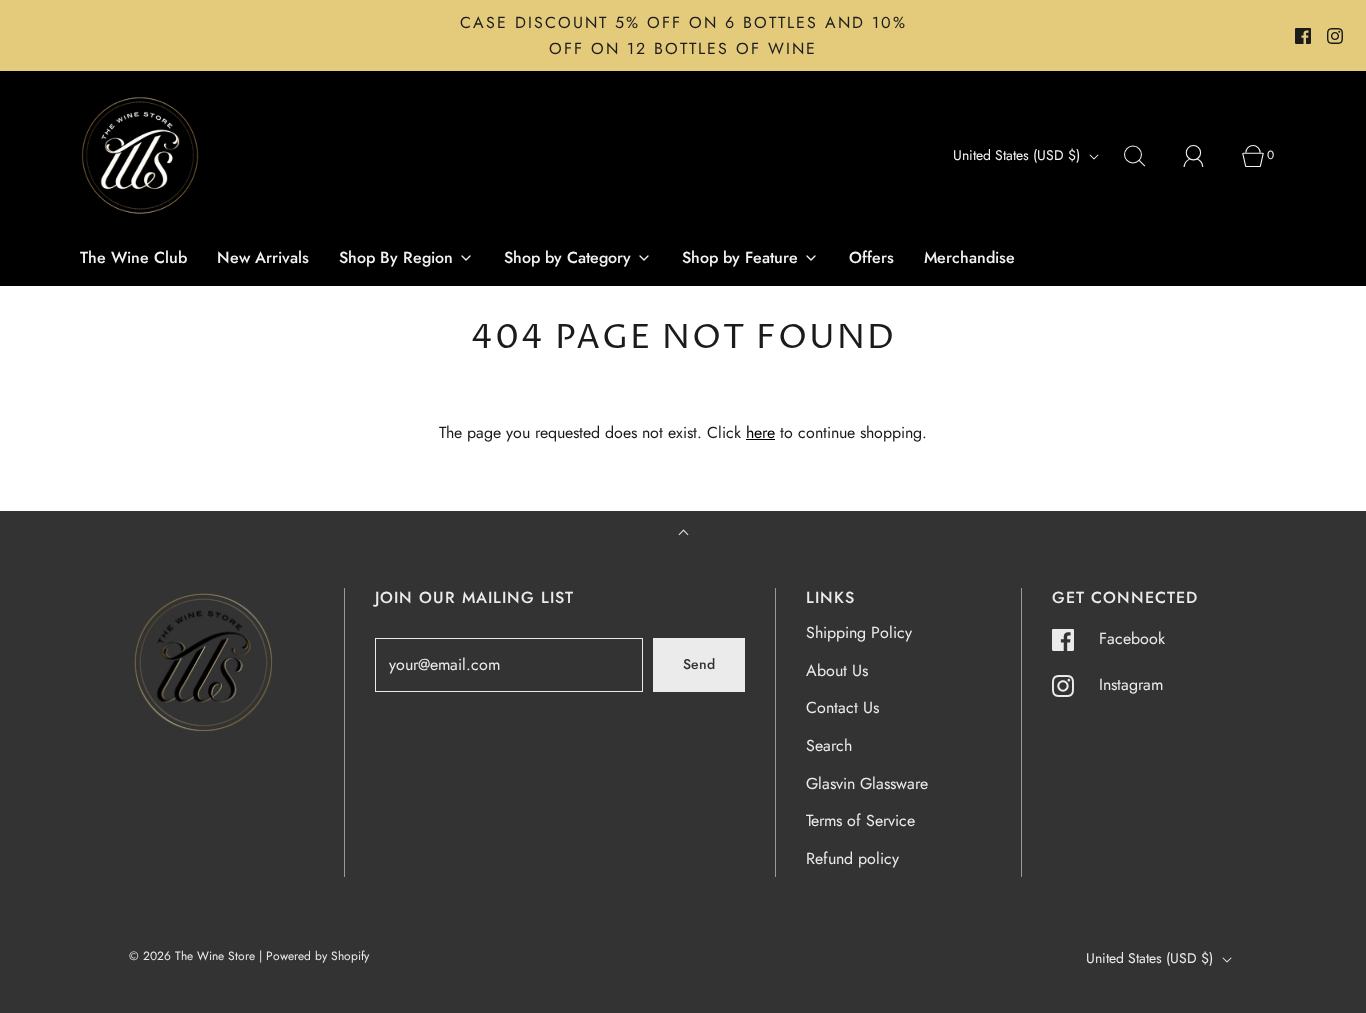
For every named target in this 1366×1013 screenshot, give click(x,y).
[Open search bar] (1146, 156)
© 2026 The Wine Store (192, 956)
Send (699, 664)
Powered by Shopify (317, 956)
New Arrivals (263, 257)
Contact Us (842, 707)
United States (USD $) (1018, 155)
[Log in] (1205, 156)
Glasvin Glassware (867, 783)
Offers (871, 257)
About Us (837, 670)
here (760, 432)
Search (829, 745)
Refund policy (852, 858)
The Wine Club (133, 257)
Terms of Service (860, 820)
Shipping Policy (859, 632)
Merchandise (969, 257)
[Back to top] (683, 534)
